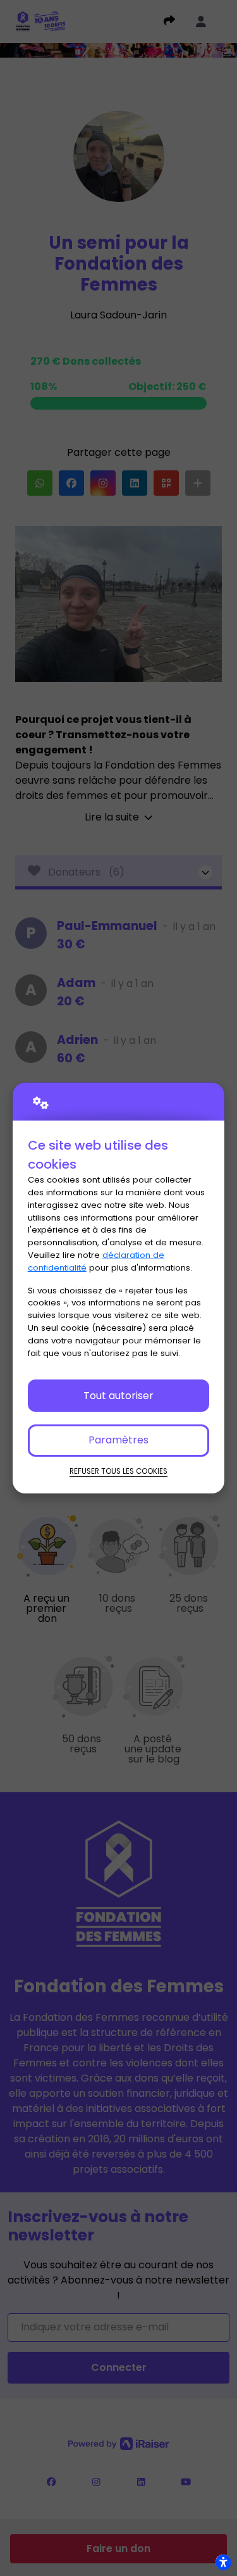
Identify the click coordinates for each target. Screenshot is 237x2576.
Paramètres (118, 1440)
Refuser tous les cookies (118, 1471)
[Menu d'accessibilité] (223, 2562)
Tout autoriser (118, 1396)
